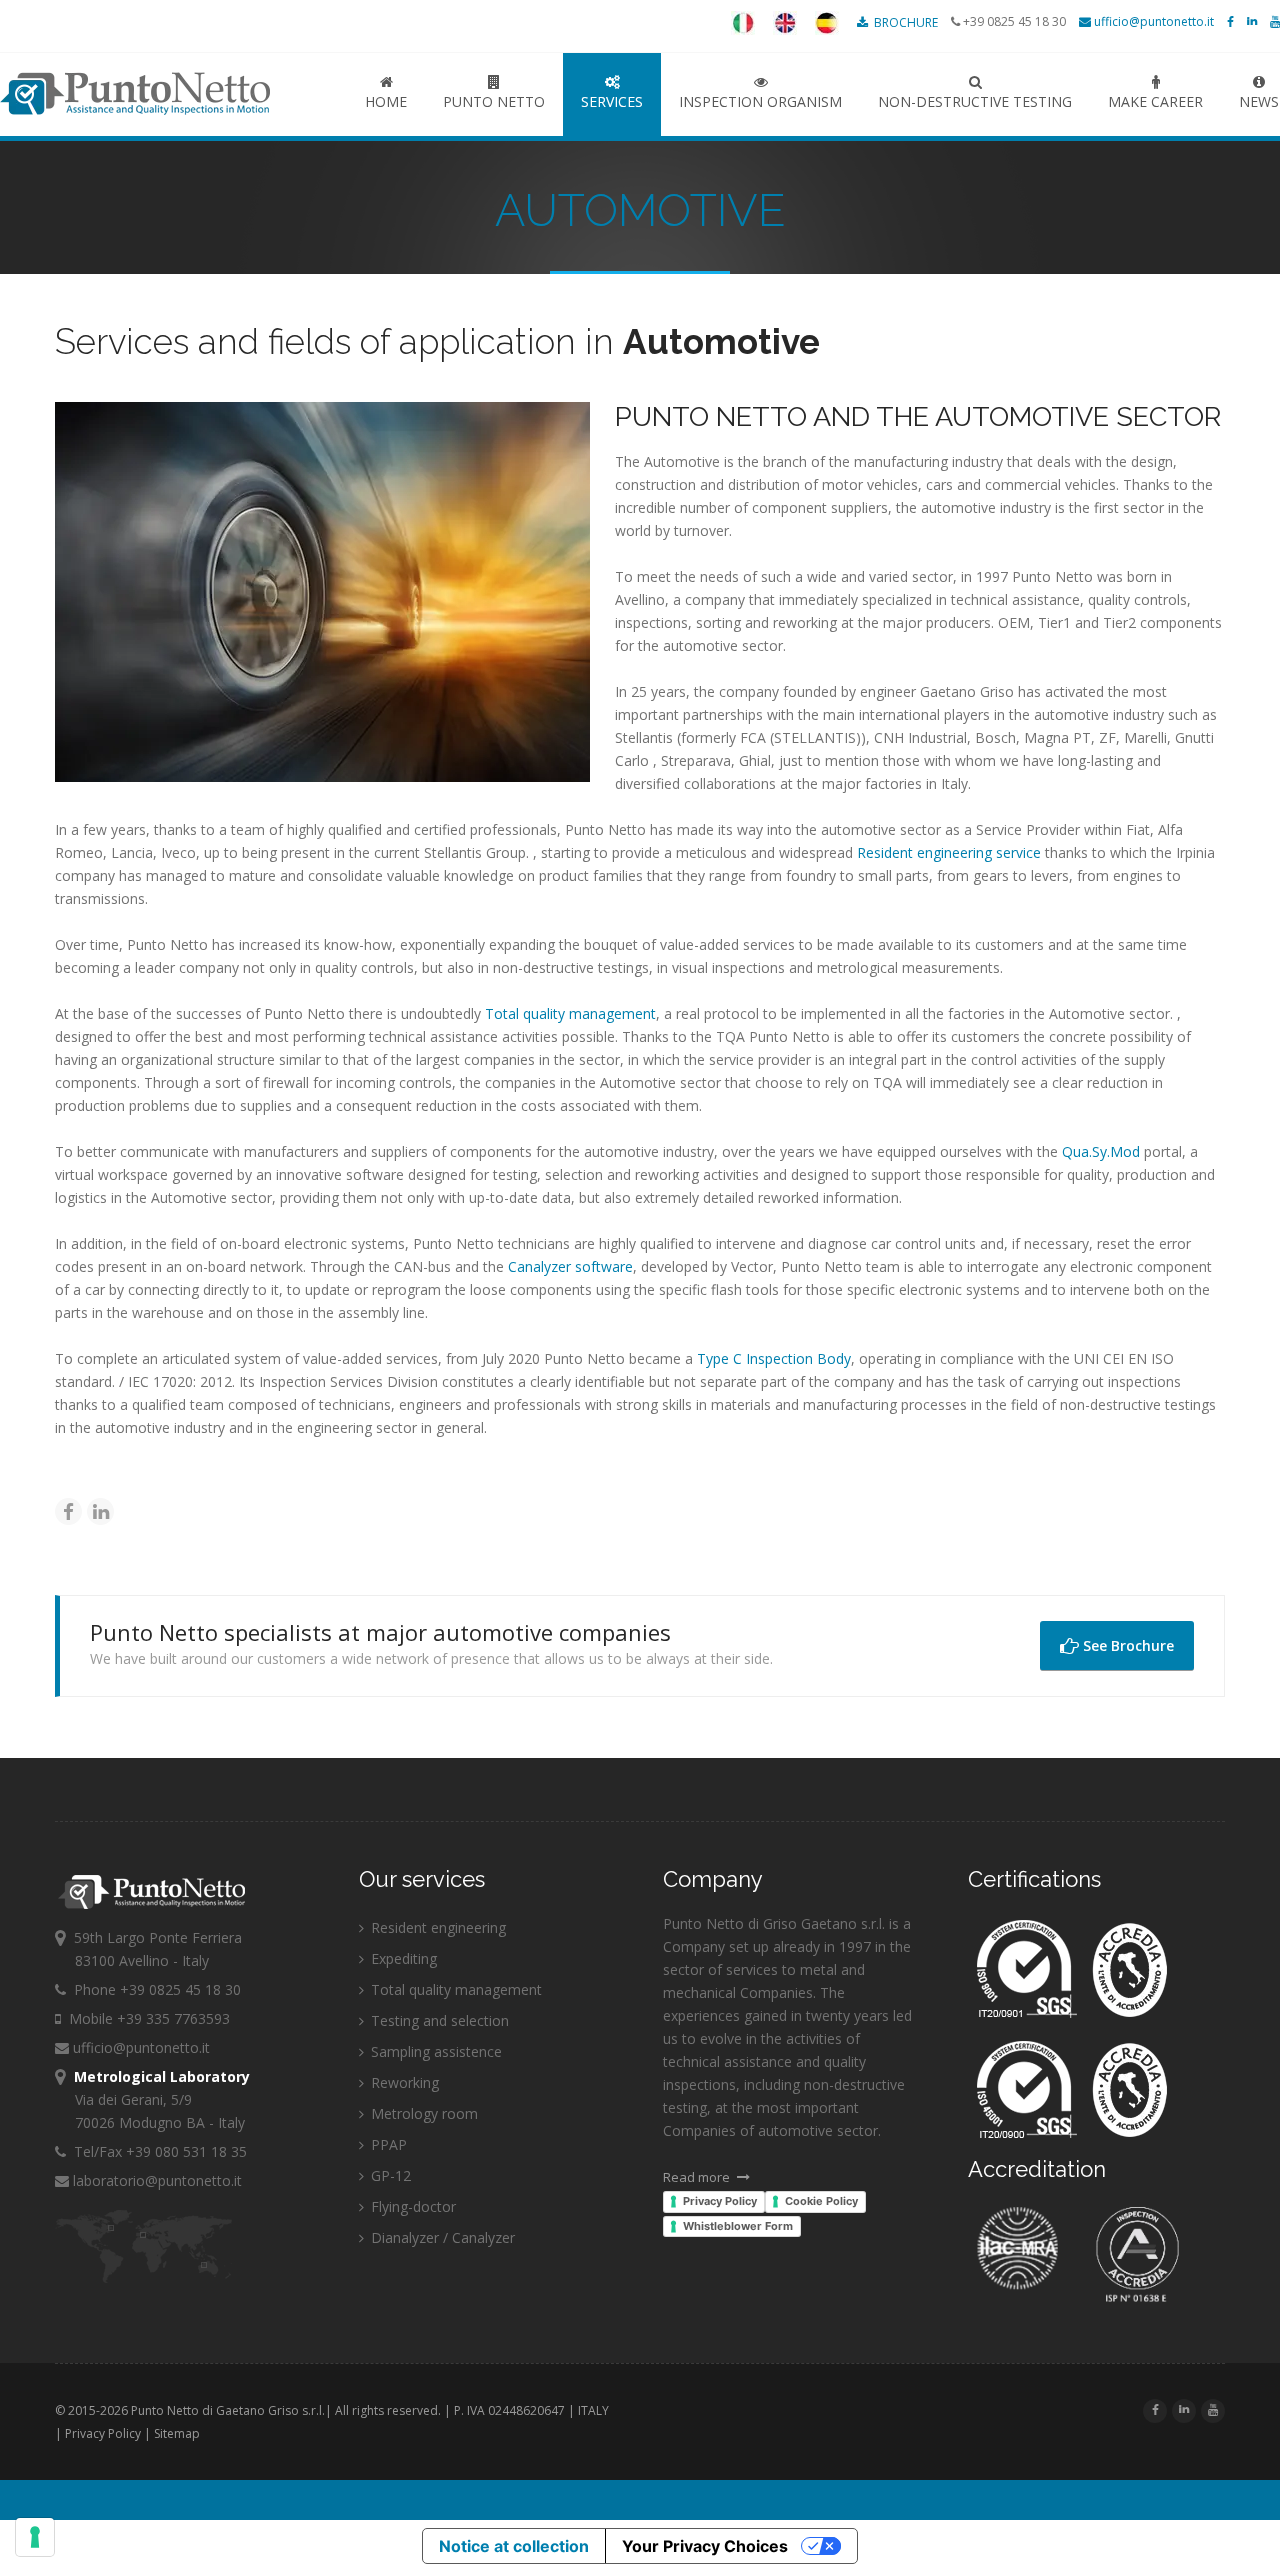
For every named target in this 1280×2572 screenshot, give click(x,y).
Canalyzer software (568, 1266)
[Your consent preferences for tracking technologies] (35, 2537)
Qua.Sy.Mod (1101, 1151)
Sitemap (177, 2433)
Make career (1155, 101)
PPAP (387, 2144)
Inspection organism (760, 101)
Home (386, 101)
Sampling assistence (434, 2051)
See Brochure (1126, 1645)
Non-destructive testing (975, 101)
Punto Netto (160, 93)
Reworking (403, 2082)
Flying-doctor (411, 2206)
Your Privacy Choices (705, 2546)
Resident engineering (436, 1927)
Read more (698, 2177)
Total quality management (570, 1013)
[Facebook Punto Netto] (1230, 21)
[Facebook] (68, 1511)
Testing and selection (438, 2020)
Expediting (402, 1958)
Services (612, 101)
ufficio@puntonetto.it (1152, 21)
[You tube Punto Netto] (1275, 21)
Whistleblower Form (738, 2226)
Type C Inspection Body (774, 1358)
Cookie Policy (821, 2201)
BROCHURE (904, 22)
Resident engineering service (949, 852)
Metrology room (422, 2113)
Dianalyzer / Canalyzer (441, 2237)
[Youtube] (1213, 2409)
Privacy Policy (720, 2201)
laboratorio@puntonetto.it (155, 2180)
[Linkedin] (100, 1511)
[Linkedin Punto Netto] (1252, 21)
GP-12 (389, 2175)
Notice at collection (514, 2546)
